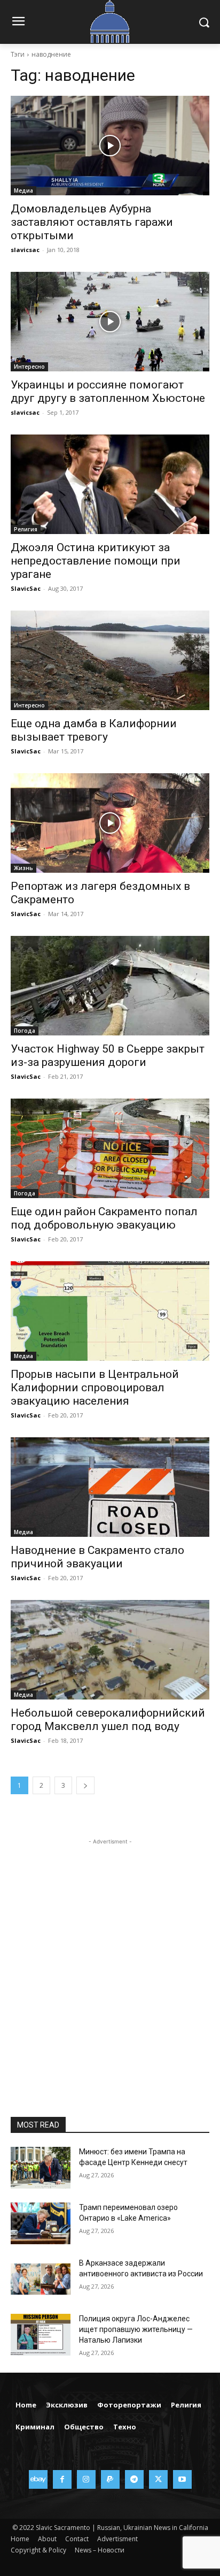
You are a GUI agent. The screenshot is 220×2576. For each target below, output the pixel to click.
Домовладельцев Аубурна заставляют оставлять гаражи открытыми (92, 222)
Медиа (23, 190)
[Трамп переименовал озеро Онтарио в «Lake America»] (41, 2223)
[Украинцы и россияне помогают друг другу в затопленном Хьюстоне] (110, 322)
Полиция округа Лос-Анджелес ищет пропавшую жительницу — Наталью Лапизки (136, 2329)
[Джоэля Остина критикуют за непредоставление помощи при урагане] (110, 484)
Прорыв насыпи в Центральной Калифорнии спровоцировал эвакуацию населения (95, 1388)
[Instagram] (86, 2479)
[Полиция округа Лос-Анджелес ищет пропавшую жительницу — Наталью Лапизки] (41, 2335)
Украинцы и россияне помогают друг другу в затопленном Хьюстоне (108, 391)
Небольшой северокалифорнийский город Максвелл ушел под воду (108, 1720)
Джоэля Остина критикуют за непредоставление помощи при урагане (96, 561)
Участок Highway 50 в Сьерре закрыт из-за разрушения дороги (108, 1055)
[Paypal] (110, 2479)
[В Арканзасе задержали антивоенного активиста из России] (41, 2279)
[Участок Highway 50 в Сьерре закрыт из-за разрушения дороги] (110, 986)
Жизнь (23, 868)
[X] (158, 2479)
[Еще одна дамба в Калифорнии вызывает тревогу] (110, 660)
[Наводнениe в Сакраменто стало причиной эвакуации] (110, 1487)
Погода (25, 1031)
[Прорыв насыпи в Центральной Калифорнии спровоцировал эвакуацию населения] (110, 1311)
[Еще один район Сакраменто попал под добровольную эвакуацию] (110, 1148)
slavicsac (25, 250)
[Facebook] (62, 2479)
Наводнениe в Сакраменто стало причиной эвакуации (97, 1557)
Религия (26, 529)
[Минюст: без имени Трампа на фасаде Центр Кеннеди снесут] (41, 2168)
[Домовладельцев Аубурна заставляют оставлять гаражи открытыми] (110, 146)
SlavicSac (26, 588)
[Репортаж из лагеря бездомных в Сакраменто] (110, 823)
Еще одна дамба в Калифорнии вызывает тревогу (94, 730)
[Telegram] (134, 2479)
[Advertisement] (110, 1957)
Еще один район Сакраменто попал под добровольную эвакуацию (104, 1218)
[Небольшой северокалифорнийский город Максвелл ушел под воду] (110, 1650)
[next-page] (85, 1785)
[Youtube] (182, 2479)
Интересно (29, 367)
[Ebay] (38, 2479)
